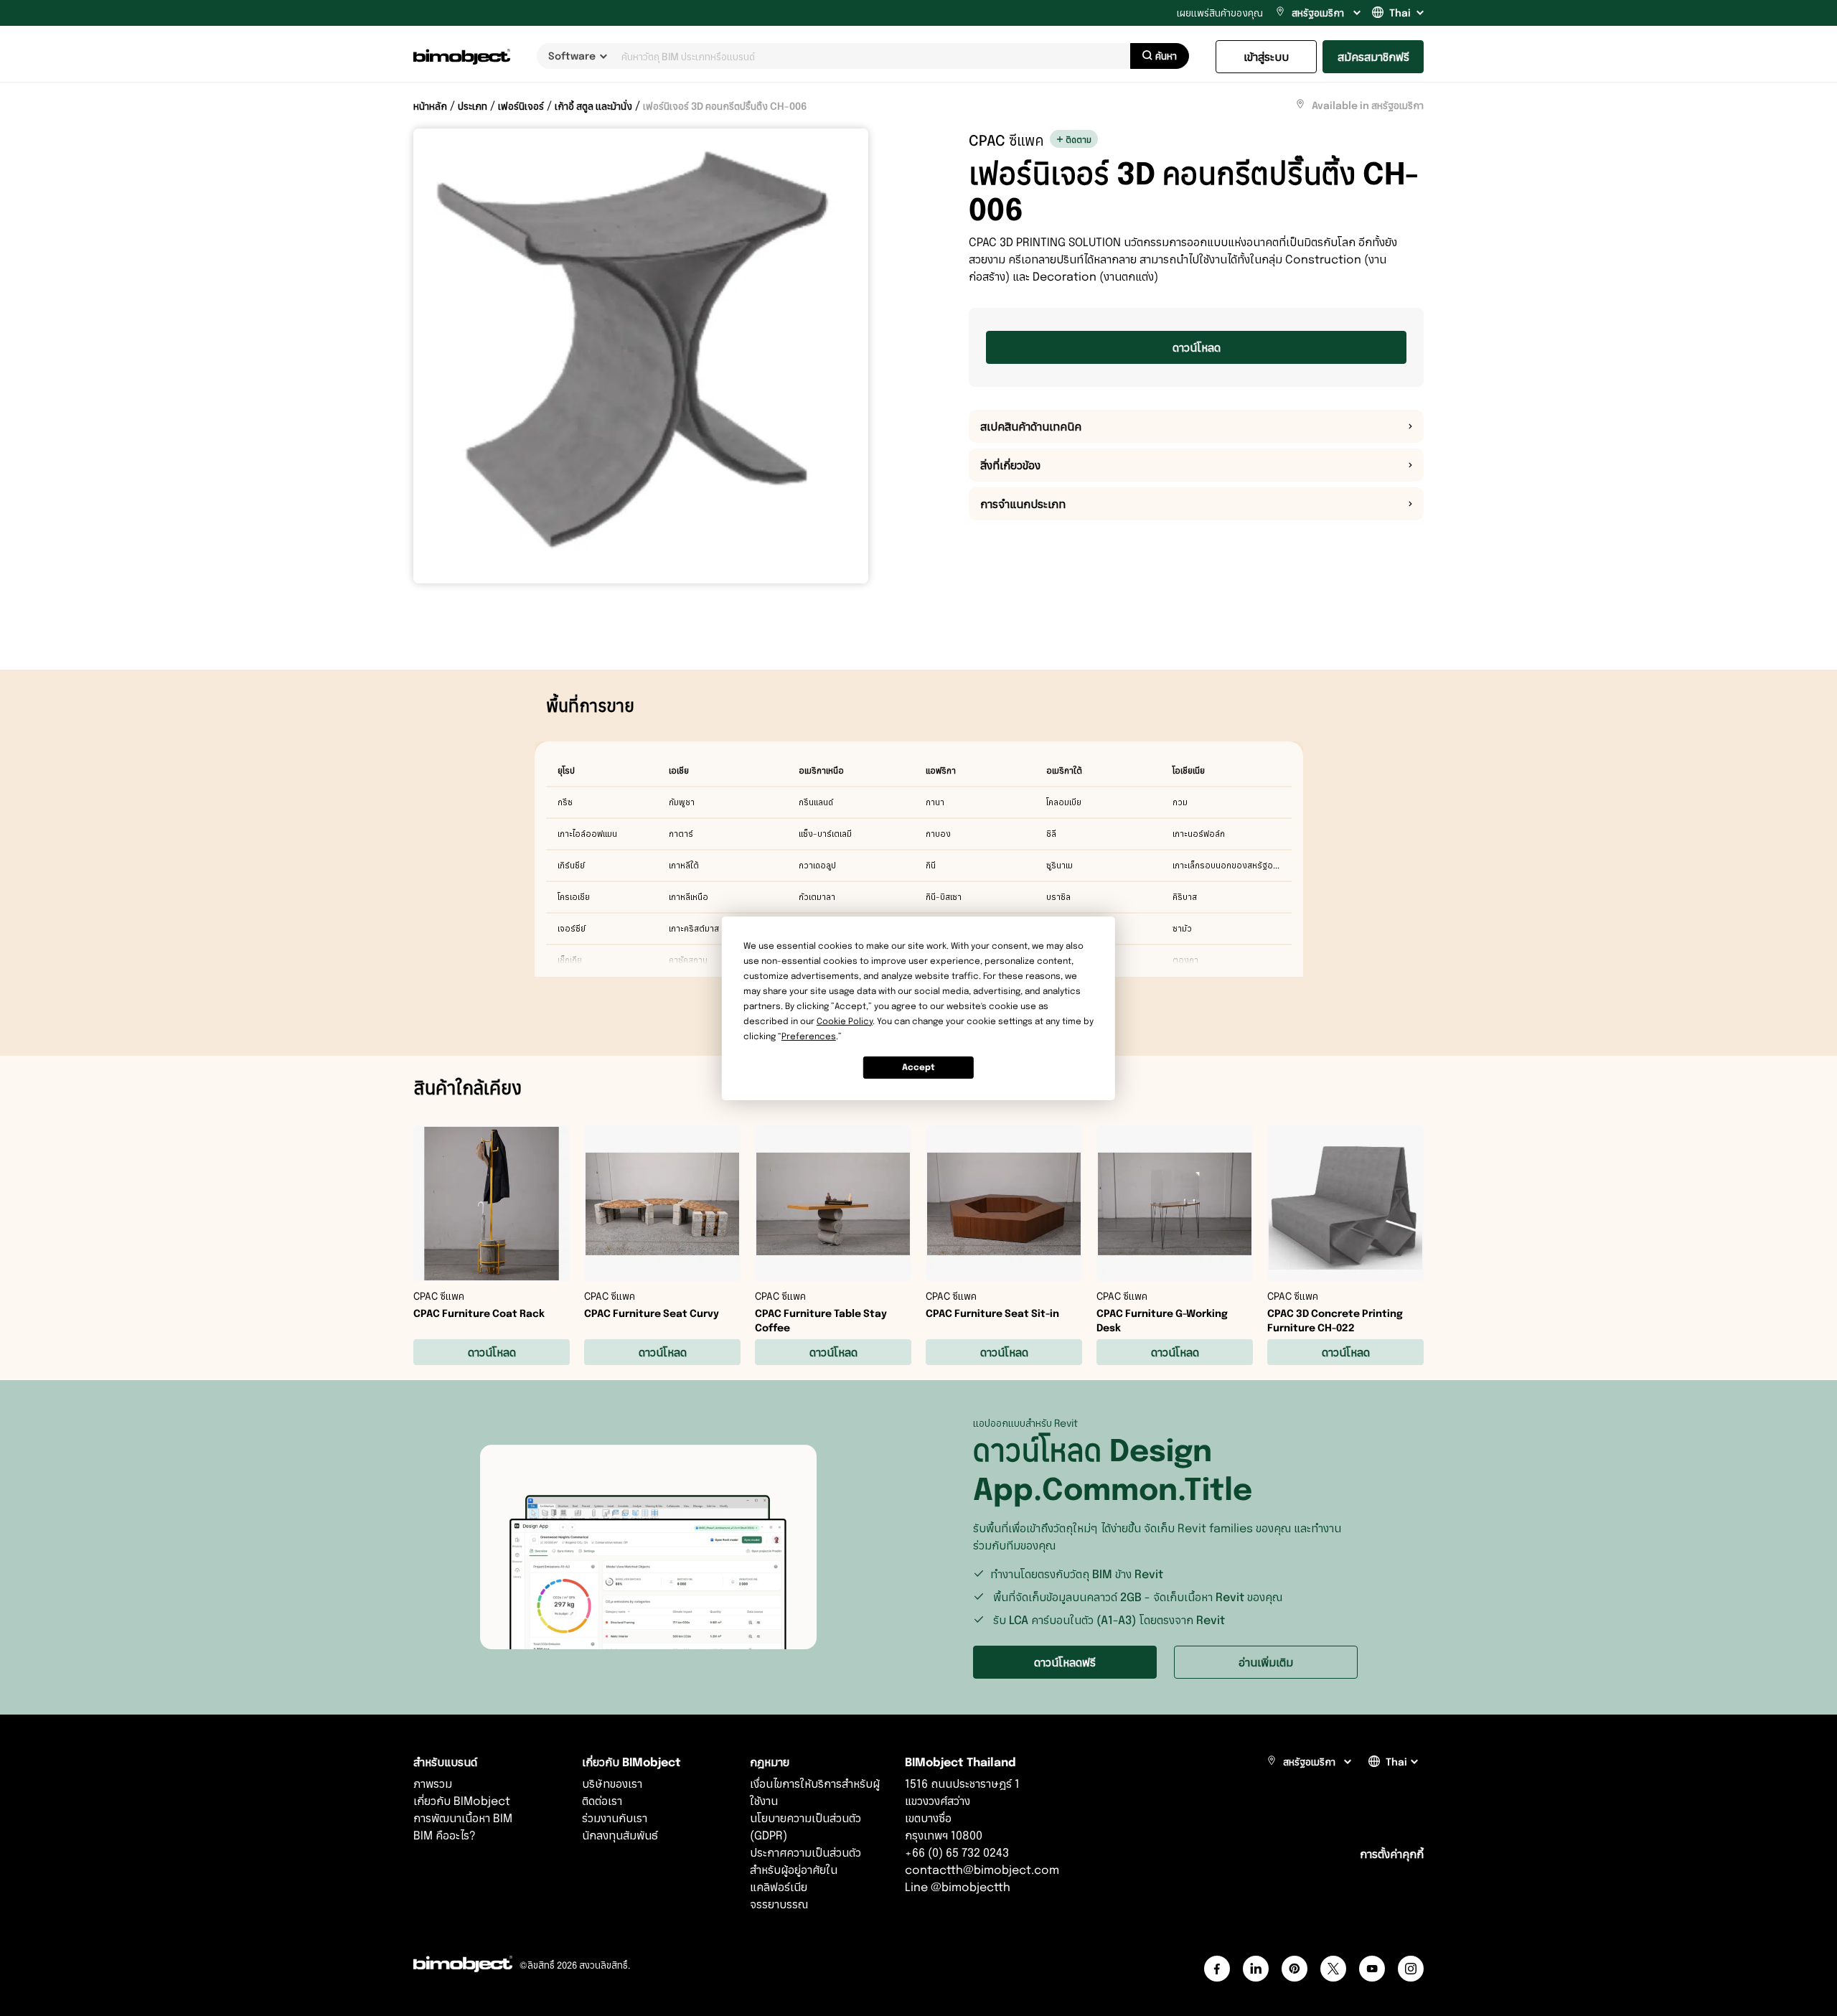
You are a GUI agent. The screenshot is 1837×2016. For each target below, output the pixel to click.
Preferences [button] (809, 1036)
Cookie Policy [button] (845, 1021)
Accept (918, 1067)
